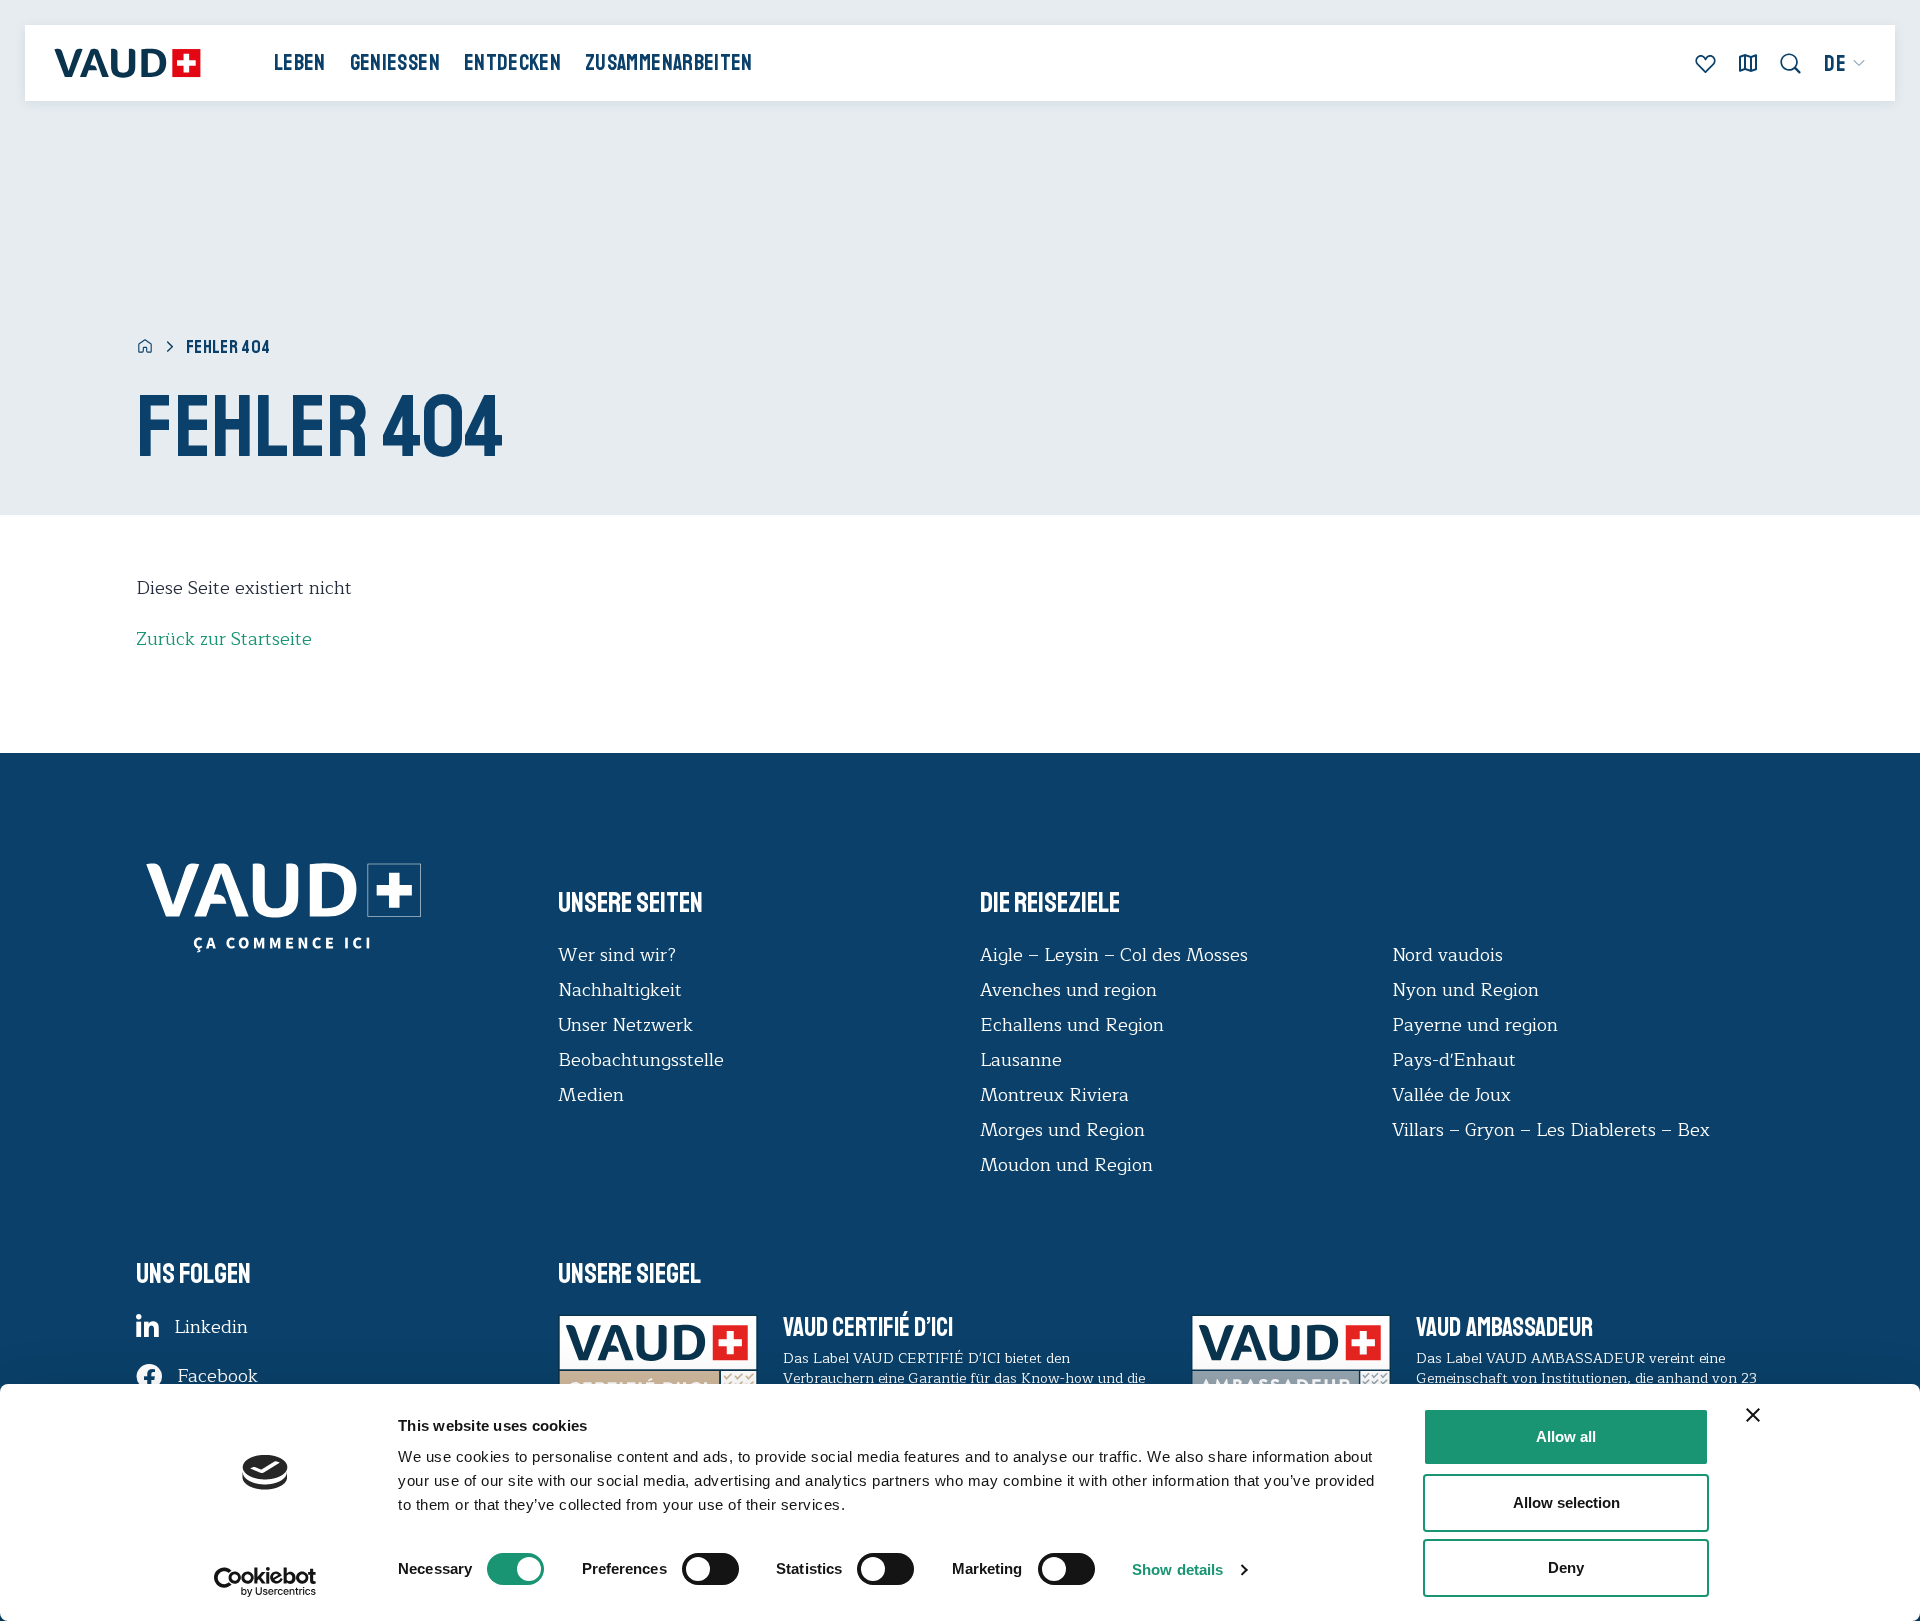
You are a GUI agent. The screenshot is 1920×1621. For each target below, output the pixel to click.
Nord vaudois (1447, 955)
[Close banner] (1753, 1415)
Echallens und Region (1074, 1025)
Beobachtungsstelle (641, 1060)
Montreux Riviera (1054, 1095)
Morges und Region (1065, 1130)
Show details (1177, 1569)
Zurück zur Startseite (224, 639)
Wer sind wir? (617, 955)
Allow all (1566, 1436)
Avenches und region (1068, 990)
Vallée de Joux (1451, 1095)
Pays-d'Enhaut (1454, 1060)
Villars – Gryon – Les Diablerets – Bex (1556, 1130)
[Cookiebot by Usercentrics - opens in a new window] (265, 1582)
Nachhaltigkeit (620, 990)
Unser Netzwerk (625, 1025)
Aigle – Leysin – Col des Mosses (1114, 955)
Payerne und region (1475, 1025)
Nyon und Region (1468, 990)
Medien (591, 1095)
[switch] (690, 1567)
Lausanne (1021, 1060)
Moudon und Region (1066, 1165)
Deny (1566, 1567)
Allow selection (1566, 1502)
